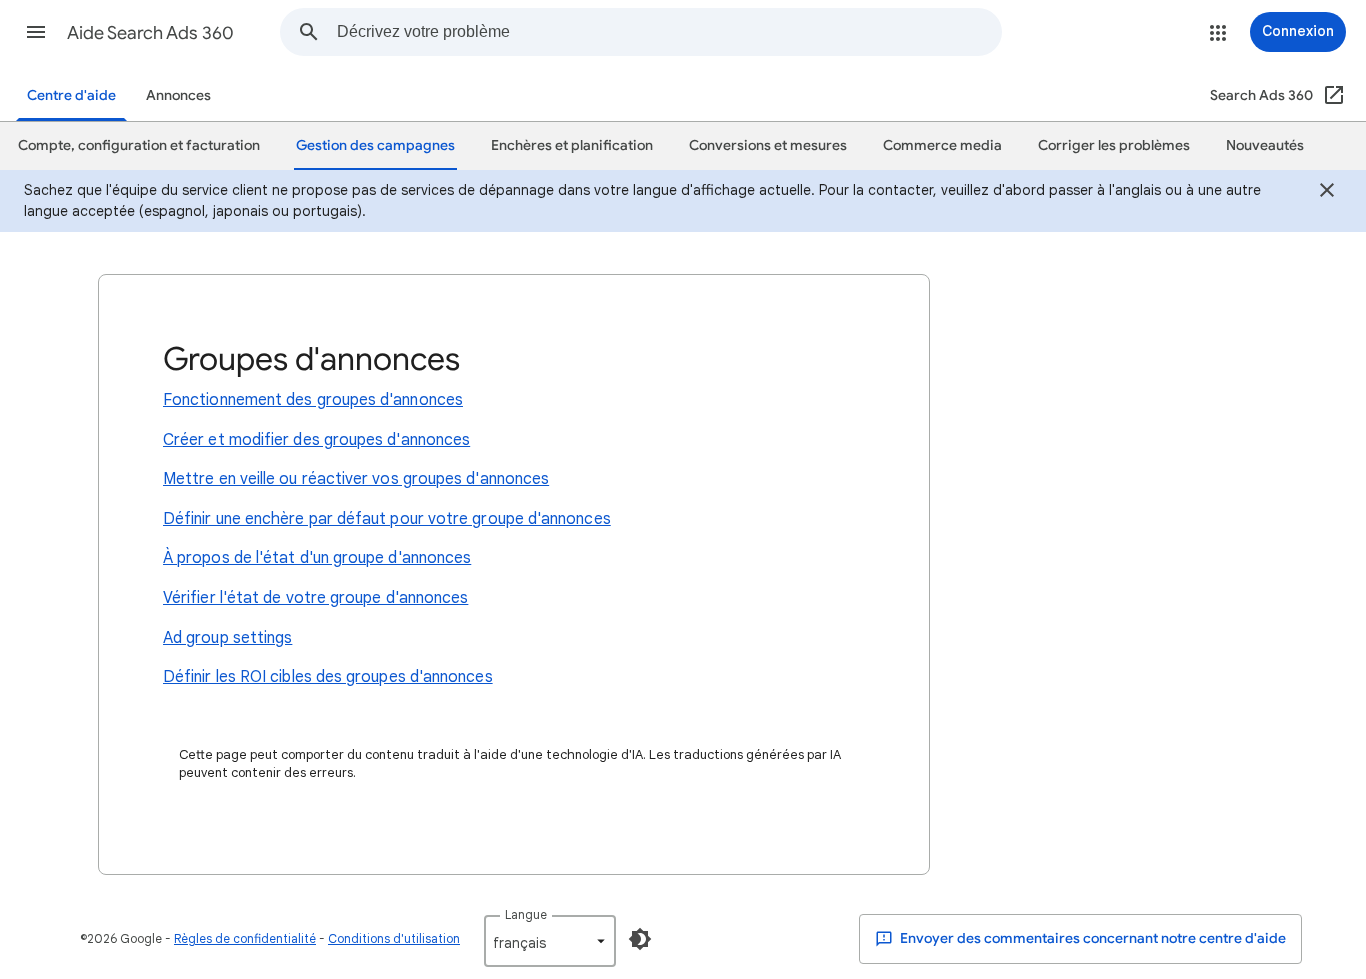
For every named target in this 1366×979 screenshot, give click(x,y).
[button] (36, 32)
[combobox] (669, 32)
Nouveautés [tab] (1265, 145)
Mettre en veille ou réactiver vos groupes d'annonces (356, 479)
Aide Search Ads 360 (150, 33)
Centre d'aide (71, 95)
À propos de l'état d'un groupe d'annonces (317, 558)
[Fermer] (1327, 193)
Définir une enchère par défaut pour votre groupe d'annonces (387, 519)
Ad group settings (227, 638)
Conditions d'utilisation (394, 938)
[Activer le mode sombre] (640, 939)
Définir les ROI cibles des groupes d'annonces (328, 677)
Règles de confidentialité (245, 938)
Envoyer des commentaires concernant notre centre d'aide (1091, 938)
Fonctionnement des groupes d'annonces (313, 400)
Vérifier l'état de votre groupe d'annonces (315, 598)
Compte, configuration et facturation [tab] (139, 145)
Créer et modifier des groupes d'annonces (316, 440)
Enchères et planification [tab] (572, 145)
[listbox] (550, 941)
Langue (526, 914)
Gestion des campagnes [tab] (375, 145)
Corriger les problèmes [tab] (1114, 145)
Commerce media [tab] (942, 145)
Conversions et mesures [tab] (768, 145)
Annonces (178, 95)
